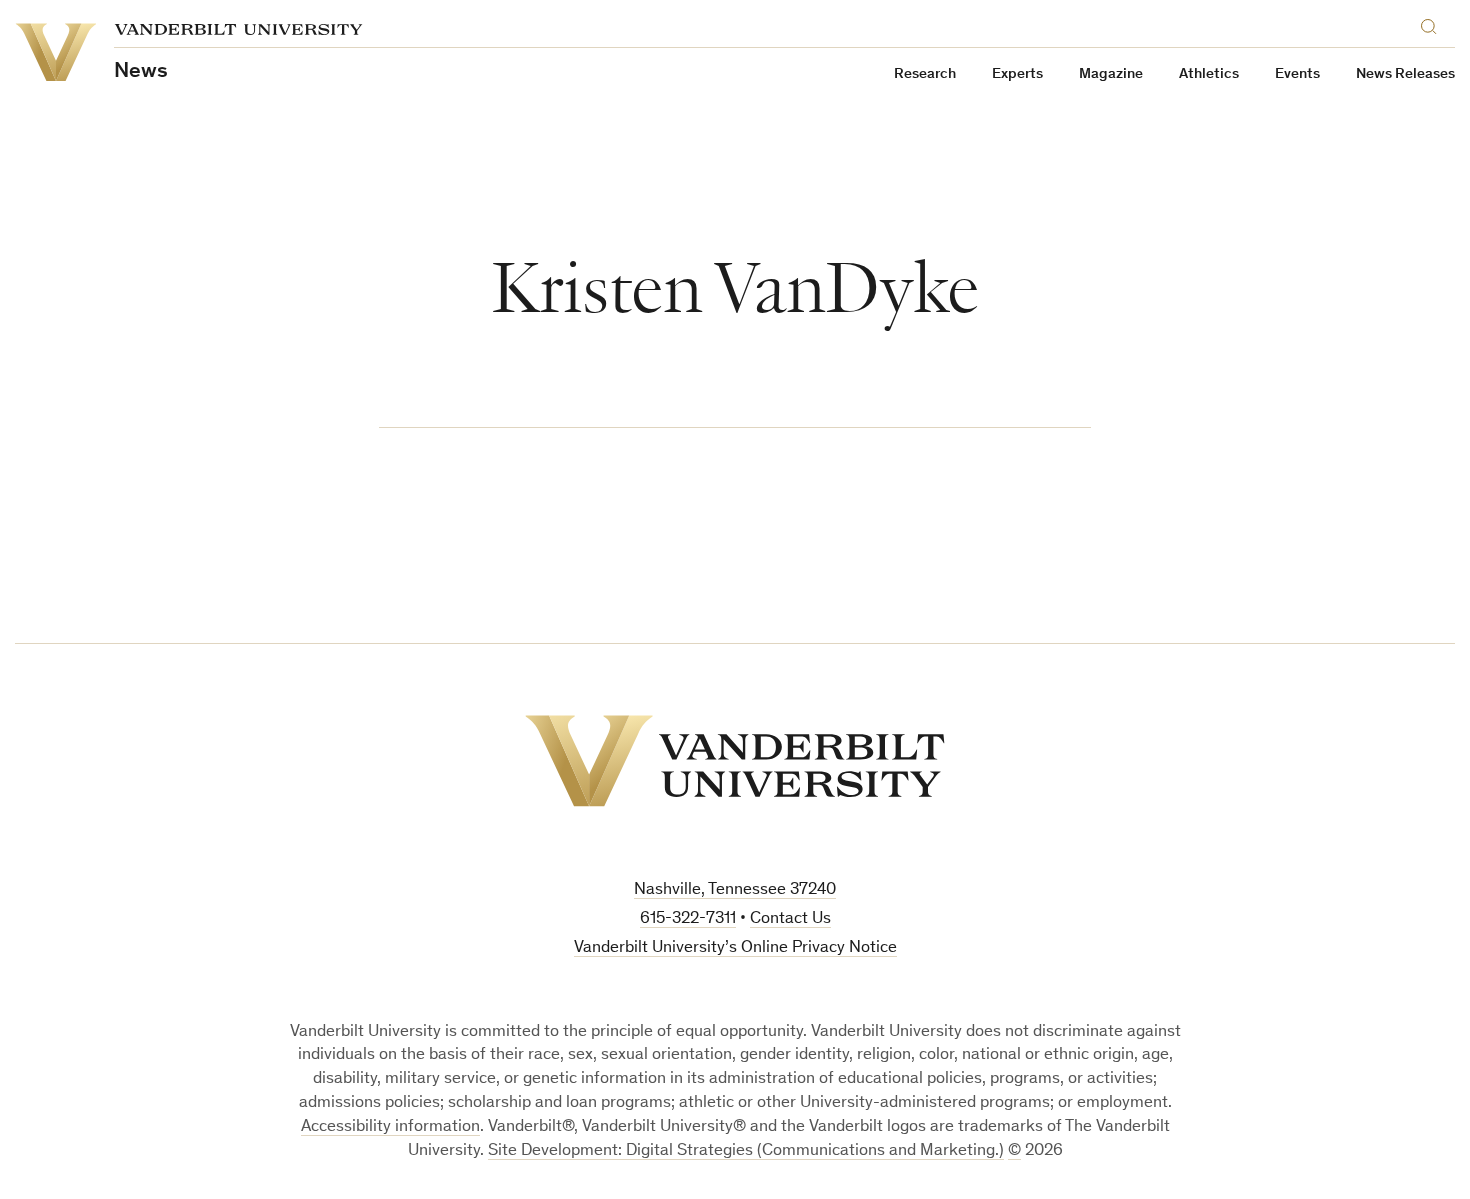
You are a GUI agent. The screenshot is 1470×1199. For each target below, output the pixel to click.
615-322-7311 (688, 919)
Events (1297, 74)
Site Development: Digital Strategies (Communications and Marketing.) (746, 1151)
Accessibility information (390, 1127)
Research (925, 74)
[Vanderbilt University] (735, 761)
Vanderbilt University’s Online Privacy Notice (735, 948)
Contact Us (790, 919)
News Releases (1405, 74)
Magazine (1111, 74)
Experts (1017, 74)
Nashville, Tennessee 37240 (735, 890)
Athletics (1209, 74)
